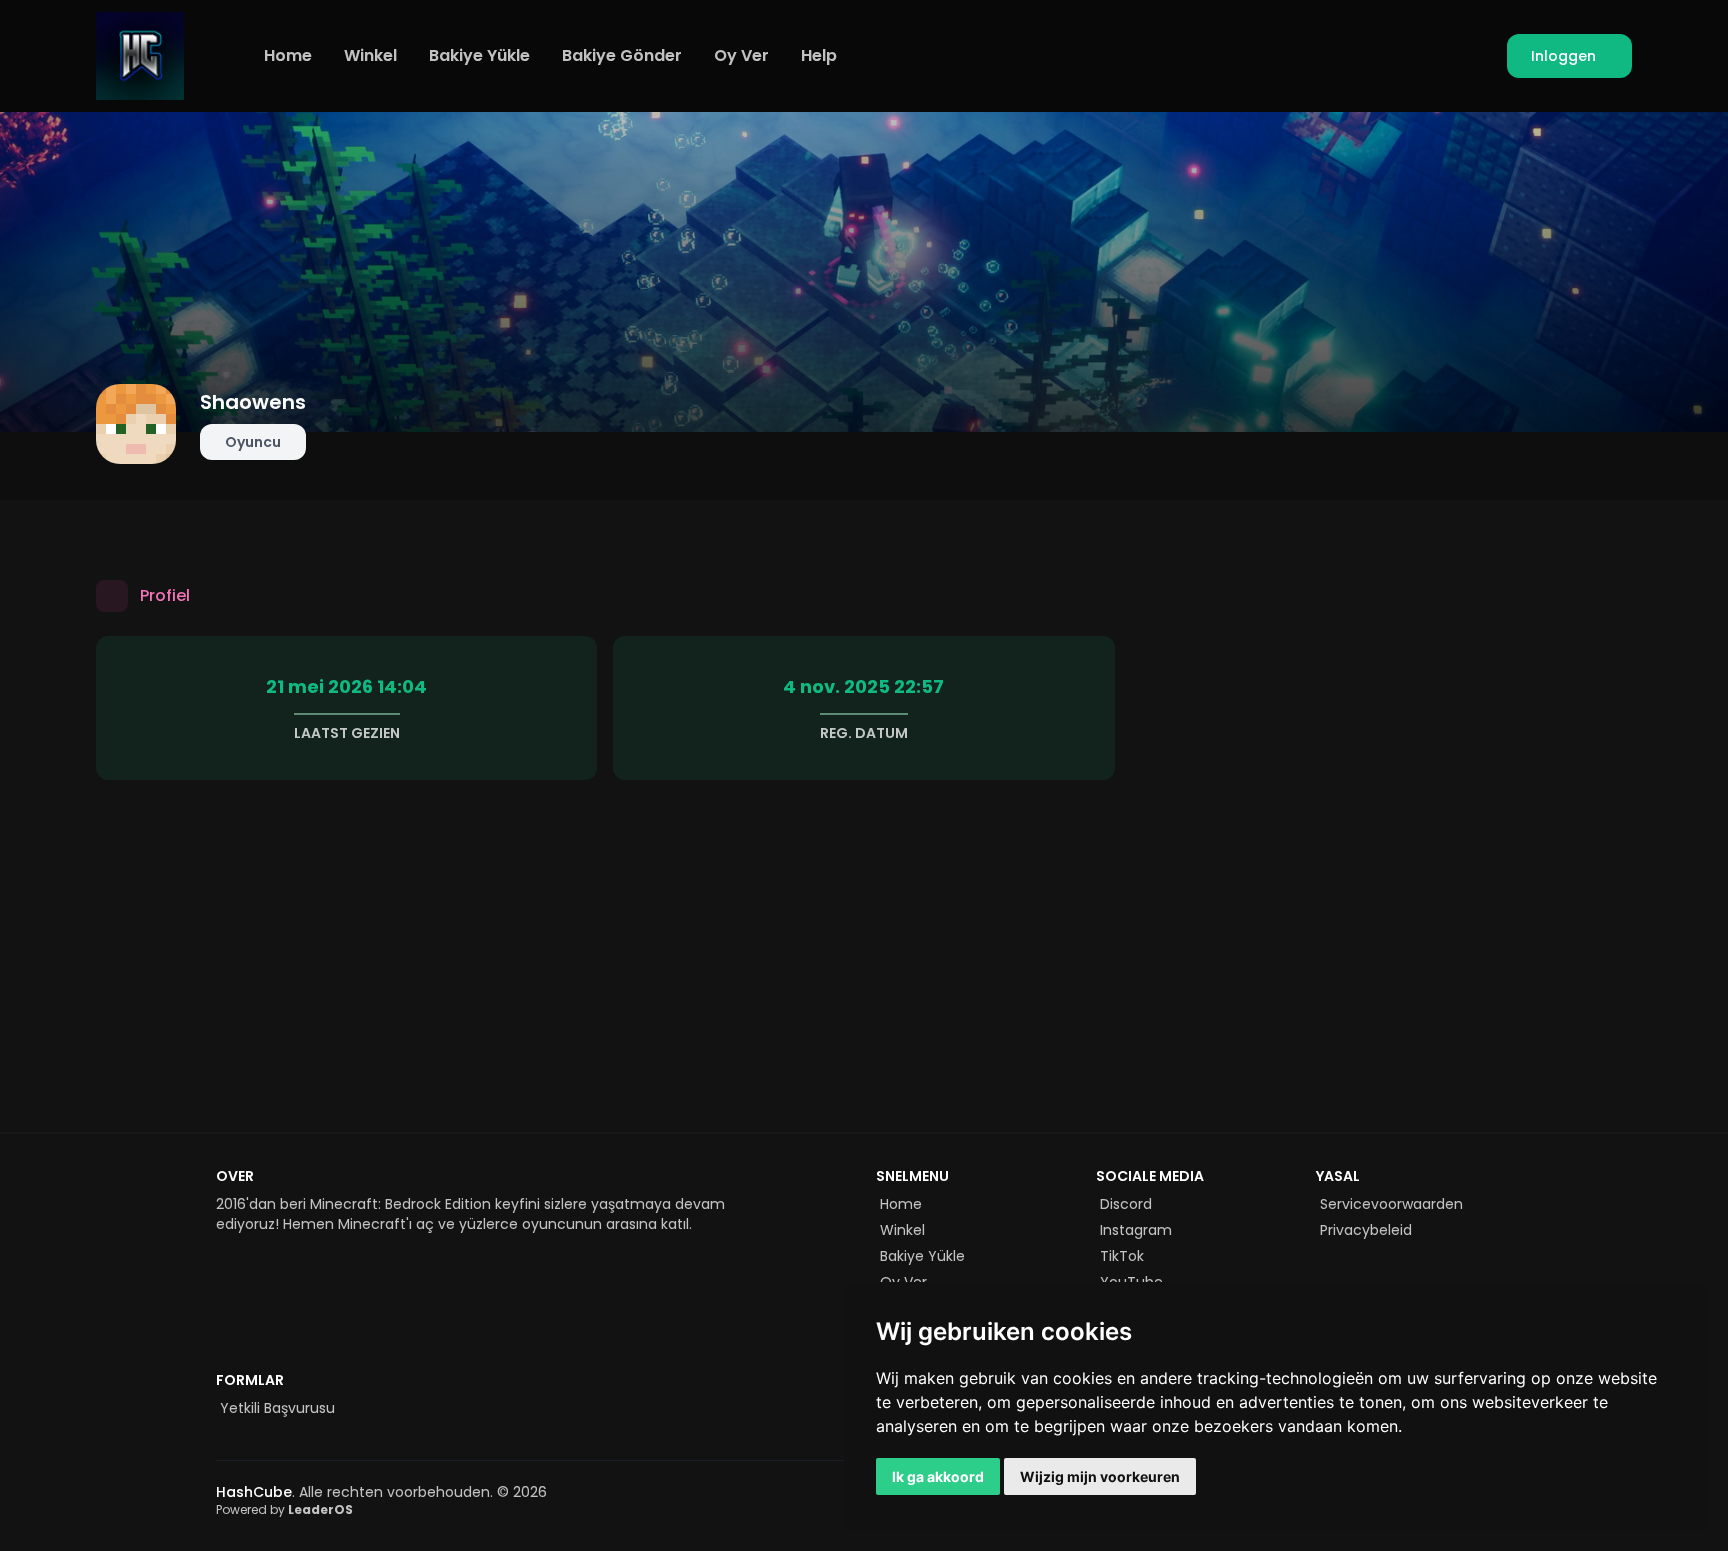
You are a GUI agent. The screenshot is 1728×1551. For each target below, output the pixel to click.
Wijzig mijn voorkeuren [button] (1100, 1476)
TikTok (1122, 1256)
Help (819, 55)
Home (288, 55)
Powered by (284, 1509)
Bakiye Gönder (622, 55)
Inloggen (1563, 56)
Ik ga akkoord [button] (938, 1476)
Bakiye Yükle (479, 55)
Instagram (1136, 1230)
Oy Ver (741, 55)
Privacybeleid (1366, 1230)
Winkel (370, 55)
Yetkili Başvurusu (277, 1408)
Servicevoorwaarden (1391, 1204)
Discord (1126, 1204)
